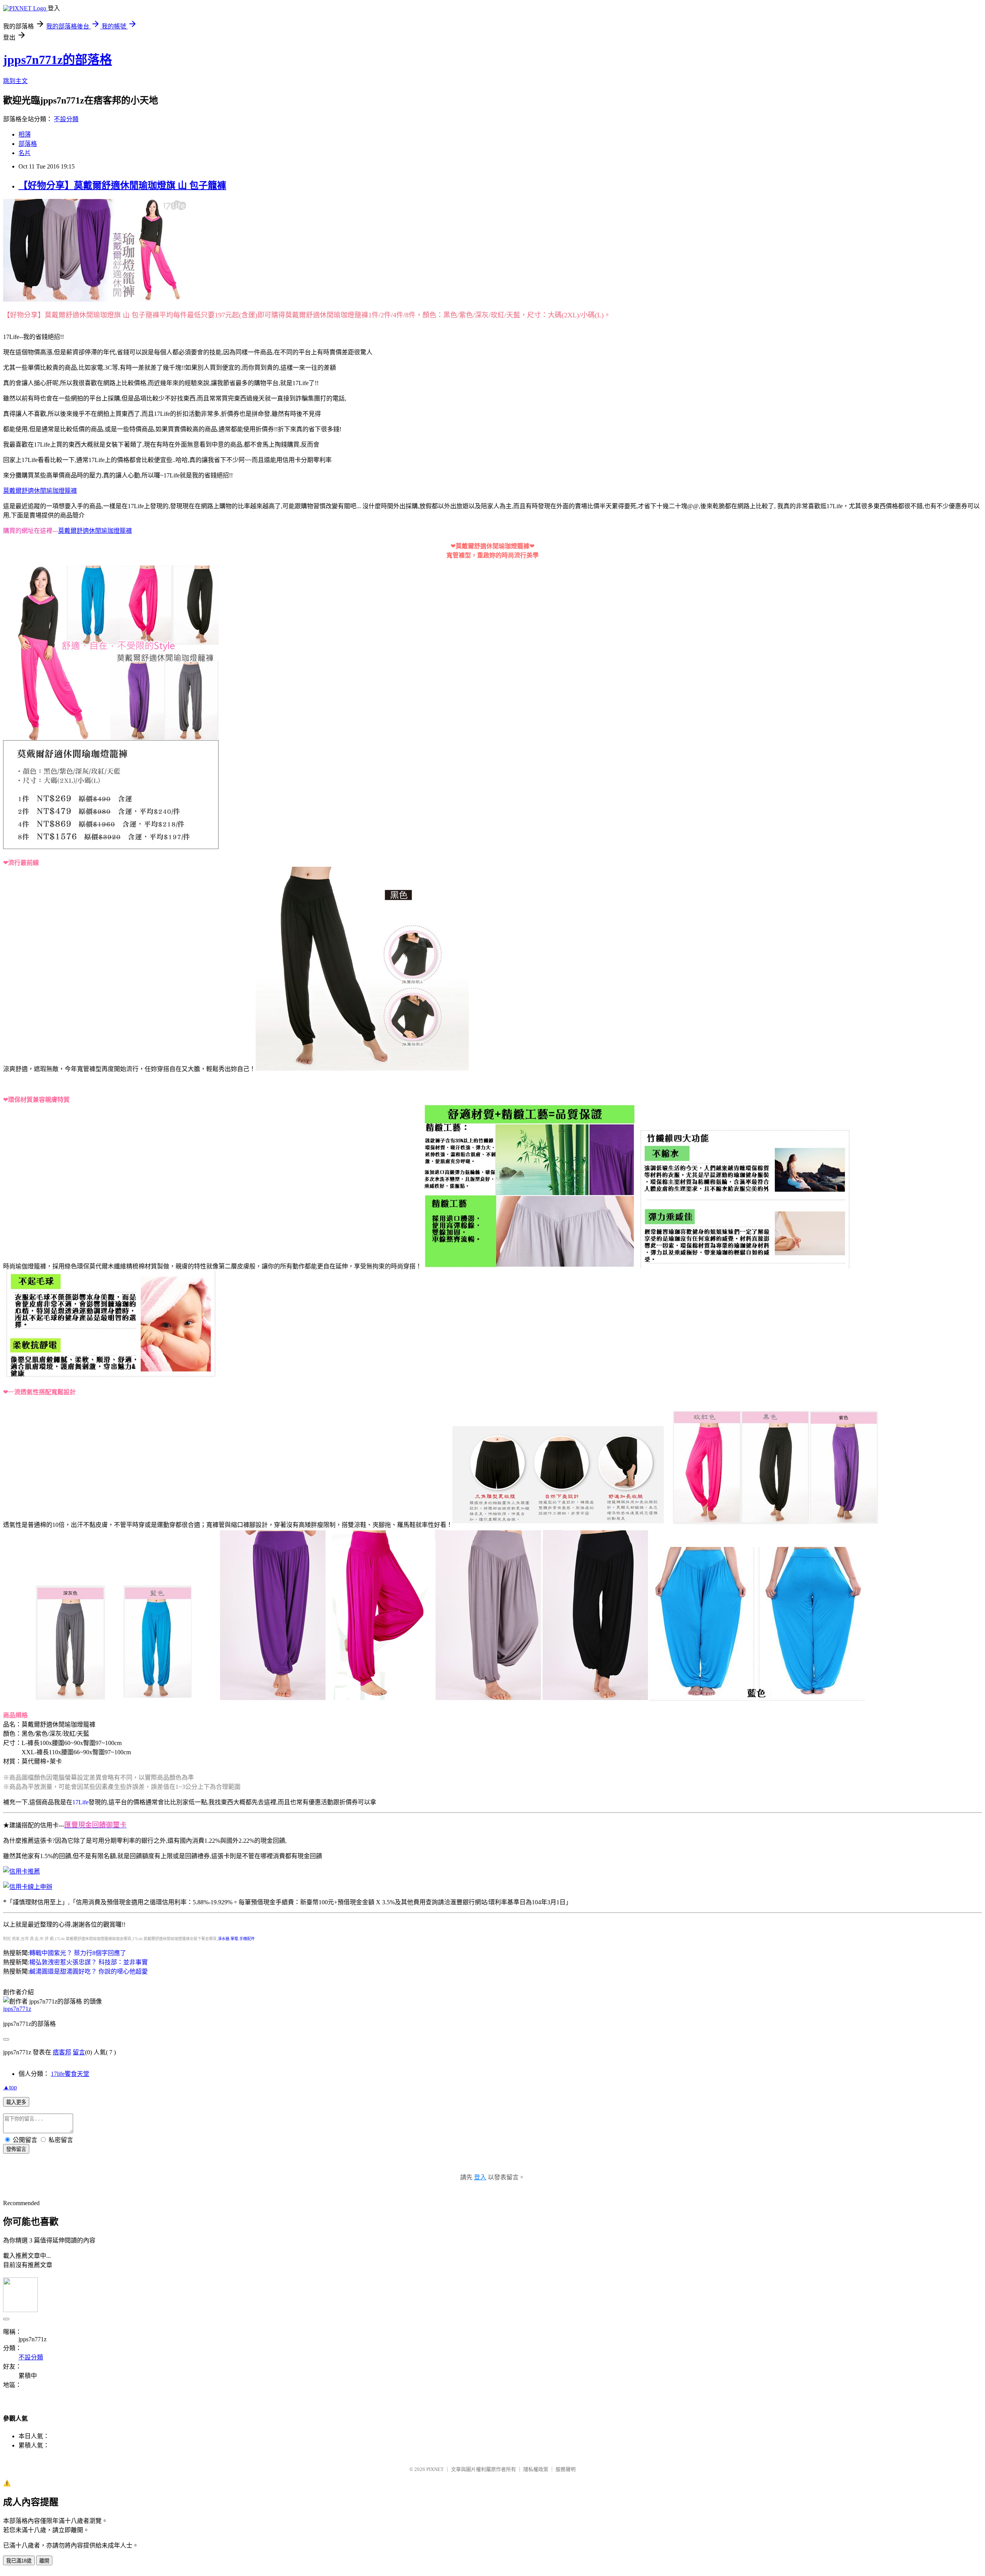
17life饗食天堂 (70, 2074)
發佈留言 (16, 2149)
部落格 (28, 144)
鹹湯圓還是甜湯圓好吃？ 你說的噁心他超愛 (88, 1971)
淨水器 (224, 1939)
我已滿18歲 (19, 2561)
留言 (79, 2052)
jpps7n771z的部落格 (58, 60)
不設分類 (66, 119)
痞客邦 (62, 2052)
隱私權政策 (536, 2469)
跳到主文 (15, 81)
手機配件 (247, 1939)
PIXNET (435, 2469)
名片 (25, 153)
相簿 (25, 134)
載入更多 (16, 2102)
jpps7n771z (17, 2009)
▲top (10, 2087)
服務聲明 (566, 2469)
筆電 (234, 1939)
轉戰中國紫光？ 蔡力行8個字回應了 (78, 1953)
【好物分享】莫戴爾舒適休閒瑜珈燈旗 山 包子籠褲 (122, 185)
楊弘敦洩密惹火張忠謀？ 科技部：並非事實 (88, 1962)
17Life (80, 1802)
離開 (44, 2561)
